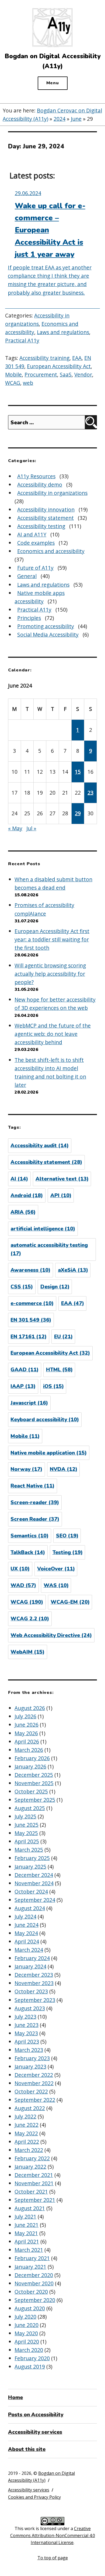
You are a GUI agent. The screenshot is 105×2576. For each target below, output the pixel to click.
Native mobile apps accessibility (40, 597)
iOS (53, 1386)
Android (27, 1196)
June (76, 119)
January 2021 (30, 2267)
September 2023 (35, 2000)
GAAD (24, 1370)
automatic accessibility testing (49, 1249)
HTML (59, 1370)
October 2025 (31, 1791)
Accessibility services (35, 2432)
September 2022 (35, 2100)
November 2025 (34, 1783)
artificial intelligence (43, 1229)
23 (90, 793)
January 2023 (30, 2067)
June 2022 (27, 2125)
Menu (53, 83)
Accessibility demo (40, 485)
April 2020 (27, 2342)
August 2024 (30, 1908)
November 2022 (34, 2083)
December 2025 (34, 1775)
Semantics (29, 1536)
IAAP (23, 1386)
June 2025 (27, 1825)
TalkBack (28, 1552)
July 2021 (25, 2217)
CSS (22, 1287)
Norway (26, 1469)
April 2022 (27, 2142)
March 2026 (29, 1750)
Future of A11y (35, 568)
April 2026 (27, 1742)
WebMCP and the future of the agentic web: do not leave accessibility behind (53, 1034)
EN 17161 (29, 1337)
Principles (29, 618)
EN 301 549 (31, 1320)
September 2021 (35, 2200)
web (28, 383)
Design (55, 1287)
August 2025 (30, 1808)
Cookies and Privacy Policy (34, 2497)
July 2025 (25, 1816)
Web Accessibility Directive (51, 1635)
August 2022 (30, 2108)
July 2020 (25, 2317)
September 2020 (35, 2300)
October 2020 (31, 2292)
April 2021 (27, 2241)
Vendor (83, 374)
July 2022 (25, 2116)
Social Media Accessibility (48, 635)
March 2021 (29, 2250)
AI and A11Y (32, 534)
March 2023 (29, 2050)
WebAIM (27, 1652)
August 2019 (30, 2367)
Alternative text (62, 1179)
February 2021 (32, 2258)
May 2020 (26, 2333)
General (27, 576)
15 (78, 772)
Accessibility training (44, 358)
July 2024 (25, 1917)
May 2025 (26, 1833)
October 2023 (31, 1991)
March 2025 (29, 1850)
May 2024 (26, 1933)
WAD (23, 1585)
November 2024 (34, 1883)
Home (15, 2398)
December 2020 (34, 2275)
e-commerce (32, 1303)
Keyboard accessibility (45, 1420)
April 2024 (27, 1941)
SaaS (66, 374)
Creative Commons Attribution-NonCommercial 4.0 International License (53, 2535)
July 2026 (25, 1716)
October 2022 (31, 2091)
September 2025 (35, 1800)
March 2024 (29, 1950)
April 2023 (27, 2042)
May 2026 (26, 1733)
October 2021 (31, 2192)
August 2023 (30, 2008)
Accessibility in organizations (52, 493)
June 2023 (27, 2025)
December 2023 (34, 1975)
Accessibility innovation (46, 509)
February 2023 (32, 2058)
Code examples (36, 543)
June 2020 (27, 2325)
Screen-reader (35, 1503)
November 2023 (34, 1983)
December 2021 (34, 2175)
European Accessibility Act (59, 366)
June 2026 (27, 1725)
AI (19, 1179)
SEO (67, 1536)
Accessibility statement (45, 518)
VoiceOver (56, 1569)
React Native (32, 1486)
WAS (56, 1585)
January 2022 (30, 2167)
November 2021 (34, 2183)
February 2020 (32, 2358)
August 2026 (30, 1708)
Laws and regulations (63, 332)
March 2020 (29, 2350)
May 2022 (26, 2133)
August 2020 (30, 2308)
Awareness (30, 1270)
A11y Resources (36, 476)
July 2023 (25, 2017)
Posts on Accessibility (36, 2415)
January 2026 (30, 1766)
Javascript (29, 1403)
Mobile (13, 374)
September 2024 (35, 1900)
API (61, 1196)
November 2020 (34, 2283)
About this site (27, 2449)
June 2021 (27, 2225)
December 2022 (34, 2075)
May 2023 (26, 2033)
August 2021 (30, 2208)
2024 (59, 119)
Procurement (41, 374)
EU (63, 1337)
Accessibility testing (41, 526)
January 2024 (30, 1966)
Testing (68, 1552)
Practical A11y (22, 340)
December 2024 (34, 1875)
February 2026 (32, 1758)
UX (20, 1569)
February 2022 (32, 2158)
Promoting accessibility (46, 626)
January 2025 (30, 1867)
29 (78, 813)
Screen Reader (35, 1519)
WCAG (13, 383)
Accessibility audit (40, 1146)
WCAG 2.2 (30, 1619)
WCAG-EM (70, 1602)
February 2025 (32, 1858)
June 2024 (27, 1925)
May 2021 (26, 2233)
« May (15, 828)
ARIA (23, 1212)
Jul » (31, 828)
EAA (77, 358)
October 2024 (31, 1892)
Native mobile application (49, 1453)
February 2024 (32, 1958)
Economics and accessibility (51, 551)
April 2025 (27, 1841)
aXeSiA (73, 1270)
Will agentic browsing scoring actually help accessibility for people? (50, 974)
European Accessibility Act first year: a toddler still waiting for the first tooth (52, 939)
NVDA (64, 1469)
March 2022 (29, 2150)
